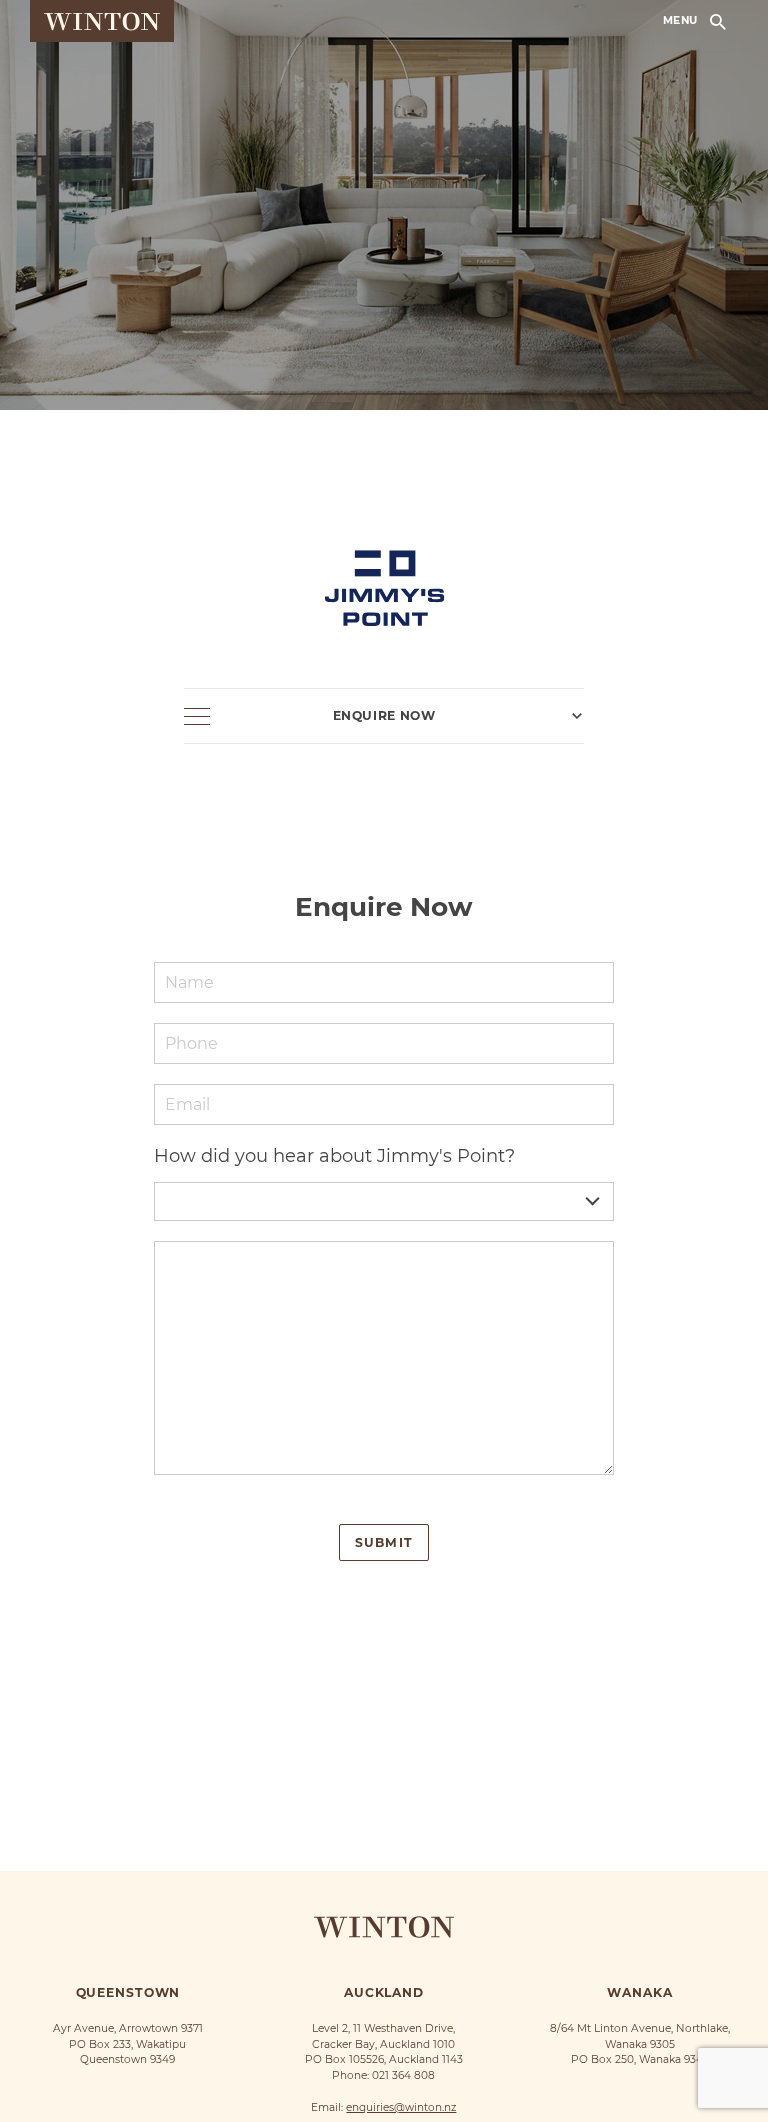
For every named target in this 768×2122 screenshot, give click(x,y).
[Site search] (718, 21)
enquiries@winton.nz (401, 2107)
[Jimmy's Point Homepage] (384, 554)
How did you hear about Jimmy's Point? (334, 1156)
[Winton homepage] (102, 21)
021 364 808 (403, 2075)
